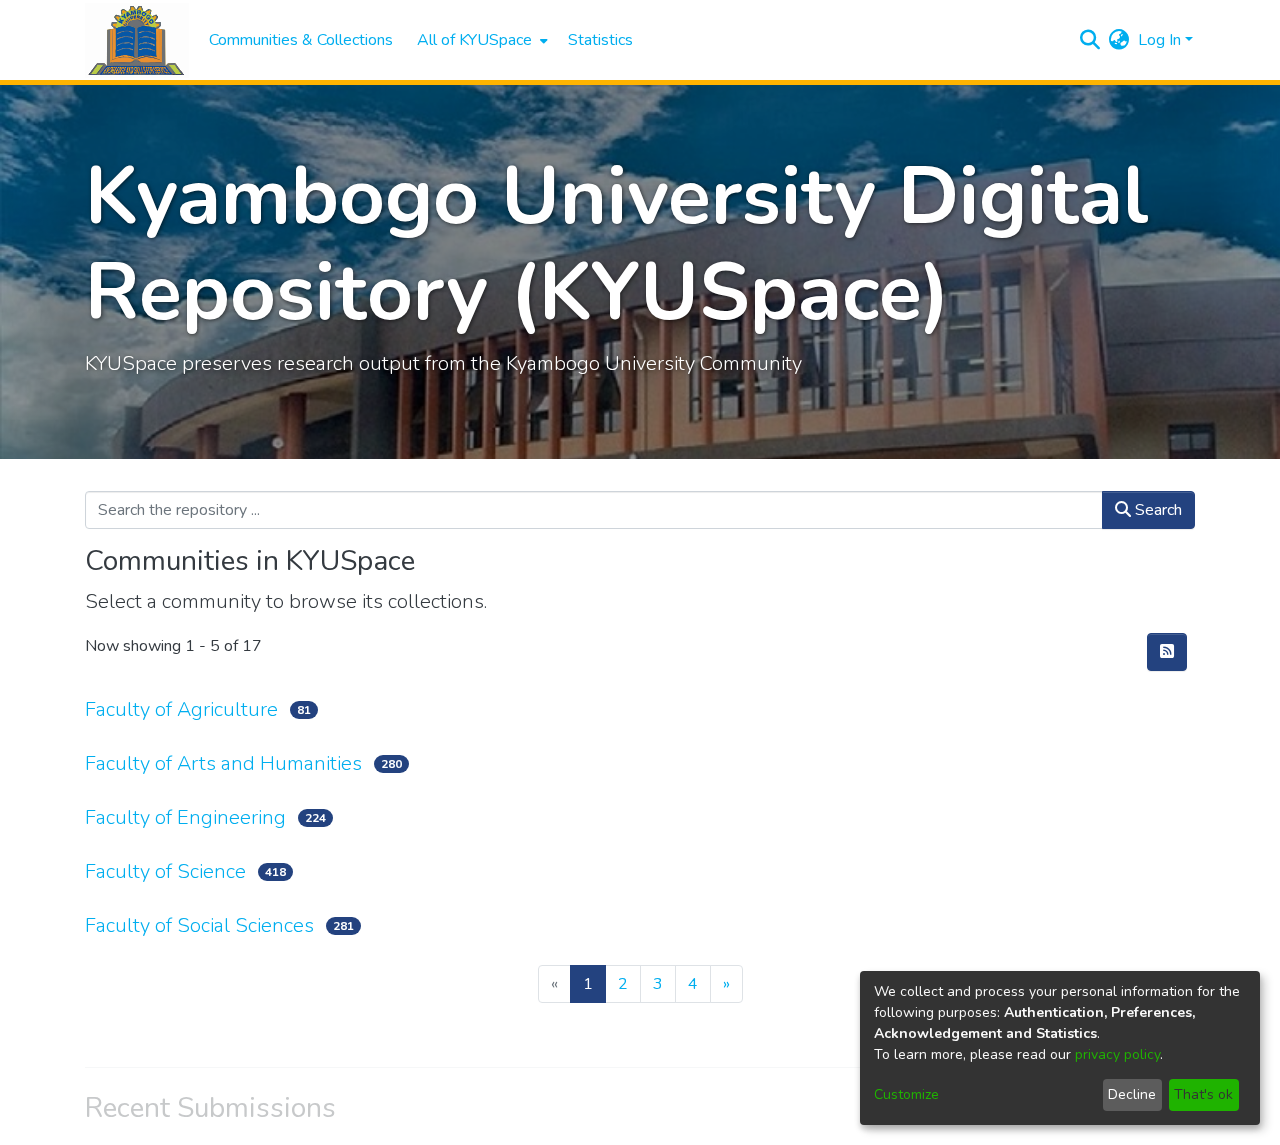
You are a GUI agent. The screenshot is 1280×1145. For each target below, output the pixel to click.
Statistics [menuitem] (600, 40)
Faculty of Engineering (185, 817)
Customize (906, 1094)
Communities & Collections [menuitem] (301, 40)
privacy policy (1117, 1054)
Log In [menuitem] (1159, 40)
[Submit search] (1090, 40)
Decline (1132, 1094)
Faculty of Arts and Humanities (223, 763)
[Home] (137, 40)
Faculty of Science (165, 871)
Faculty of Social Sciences (199, 925)
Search (1156, 510)
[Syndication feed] (1167, 652)
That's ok (1203, 1094)
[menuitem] (480, 40)
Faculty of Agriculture (181, 709)
